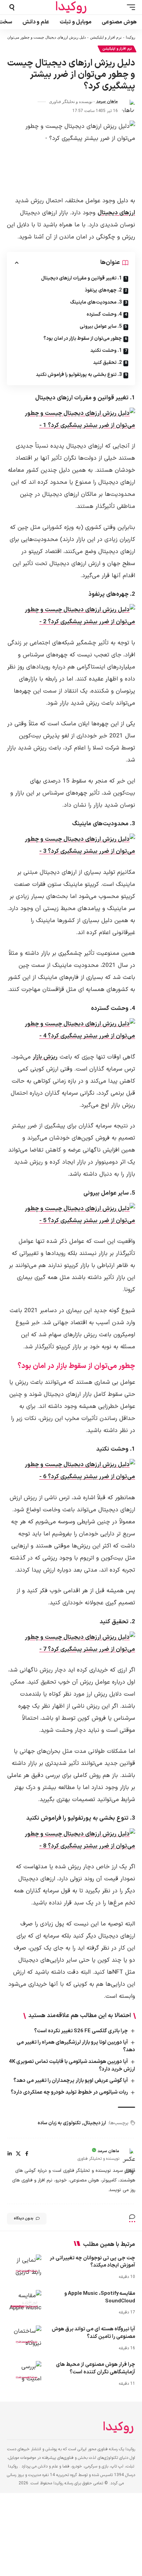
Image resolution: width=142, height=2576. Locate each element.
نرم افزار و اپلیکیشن (106, 37)
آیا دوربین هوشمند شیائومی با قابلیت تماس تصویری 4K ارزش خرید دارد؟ (72, 2066)
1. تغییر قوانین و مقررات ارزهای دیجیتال (81, 278)
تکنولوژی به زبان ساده (59, 2123)
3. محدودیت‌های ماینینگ (96, 302)
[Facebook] (27, 2154)
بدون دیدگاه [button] (24, 2219)
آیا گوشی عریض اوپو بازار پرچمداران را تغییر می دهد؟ (71, 2081)
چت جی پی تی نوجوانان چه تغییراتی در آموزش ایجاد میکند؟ (92, 2262)
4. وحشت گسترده (104, 314)
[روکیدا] (71, 7)
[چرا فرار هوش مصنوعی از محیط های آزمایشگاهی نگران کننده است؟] (24, 2371)
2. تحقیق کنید (107, 363)
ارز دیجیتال (95, 2123)
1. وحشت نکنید (106, 351)
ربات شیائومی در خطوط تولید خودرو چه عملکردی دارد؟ (69, 2092)
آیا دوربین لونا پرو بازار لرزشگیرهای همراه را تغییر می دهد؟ (76, 2046)
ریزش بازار (45, 1057)
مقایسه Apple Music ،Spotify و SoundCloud (100, 2297)
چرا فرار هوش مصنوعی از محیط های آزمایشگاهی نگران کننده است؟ (95, 2368)
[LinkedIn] (10, 2154)
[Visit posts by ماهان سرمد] (128, 106)
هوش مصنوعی (27, 2270)
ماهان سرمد (107, 102)
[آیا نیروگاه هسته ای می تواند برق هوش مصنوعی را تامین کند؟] (24, 2336)
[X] (18, 2154)
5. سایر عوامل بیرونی (101, 326)
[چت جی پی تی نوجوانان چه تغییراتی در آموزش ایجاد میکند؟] (24, 2265)
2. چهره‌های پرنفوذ (103, 290)
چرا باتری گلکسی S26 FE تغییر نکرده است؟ (81, 2031)
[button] (129, 7)
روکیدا (130, 37)
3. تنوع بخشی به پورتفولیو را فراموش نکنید (79, 375)
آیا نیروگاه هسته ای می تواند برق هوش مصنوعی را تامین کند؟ (93, 2333)
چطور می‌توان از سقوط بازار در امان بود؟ (83, 339)
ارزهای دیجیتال (116, 213)
